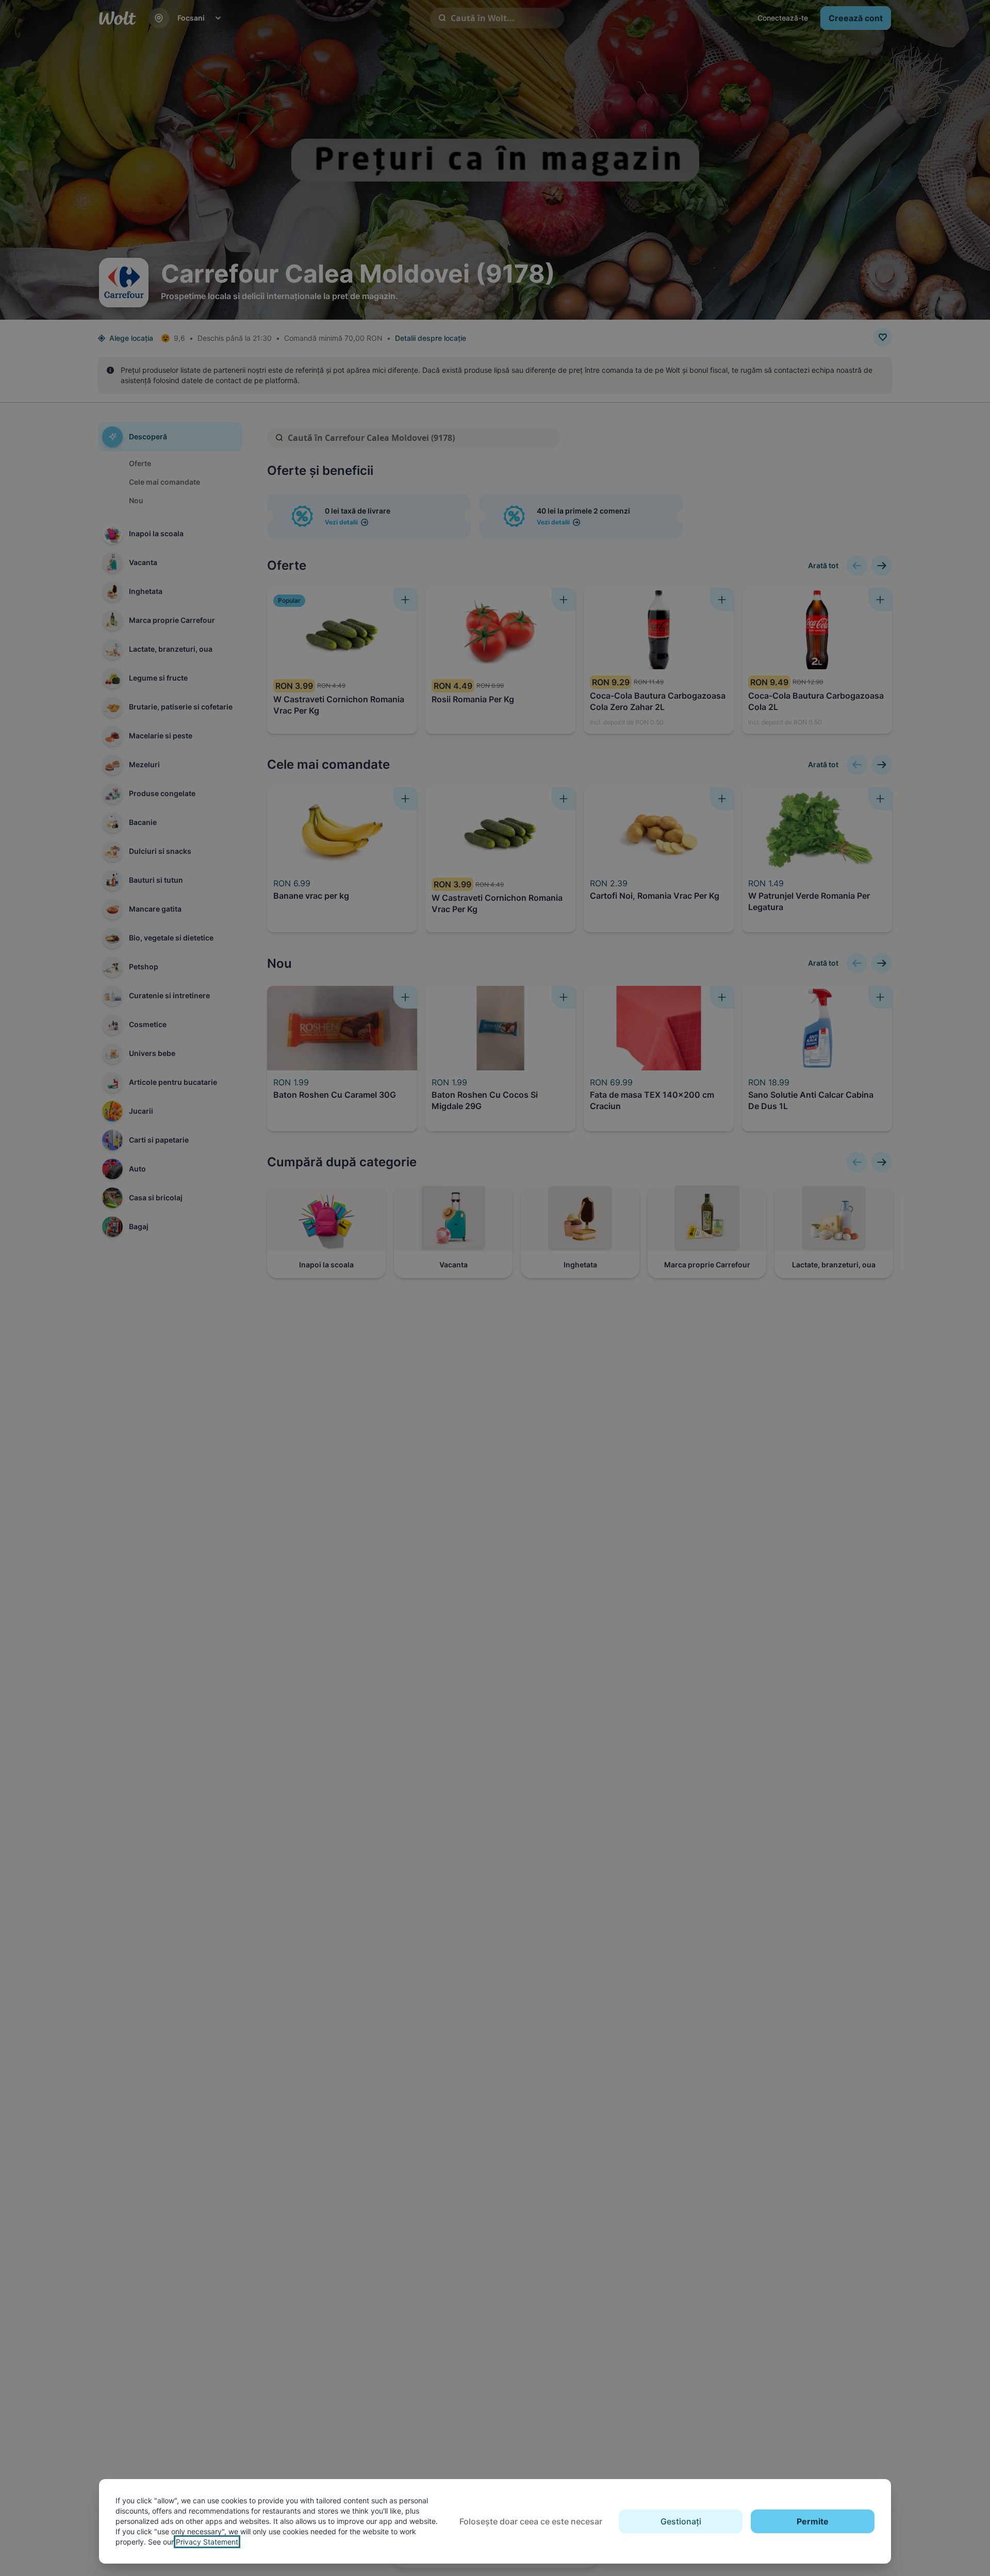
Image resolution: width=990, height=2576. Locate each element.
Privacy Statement (207, 2542)
